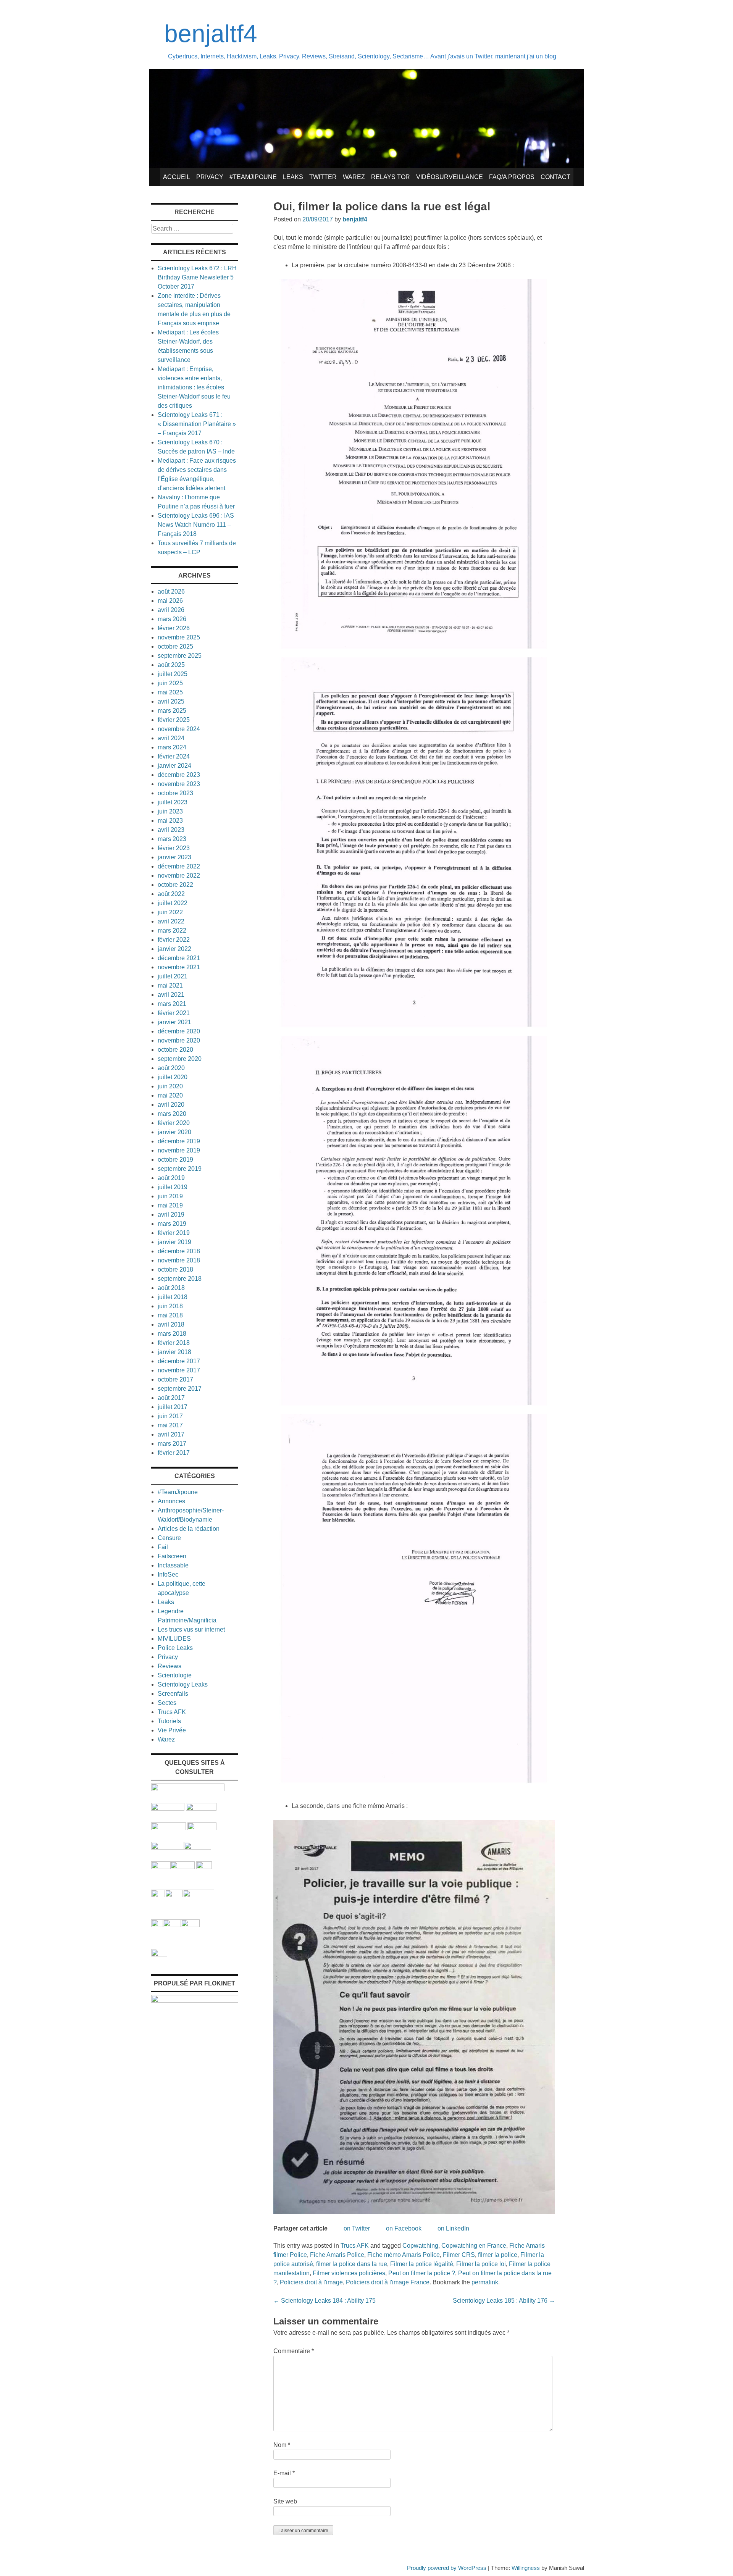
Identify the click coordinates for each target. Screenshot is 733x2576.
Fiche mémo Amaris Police (404, 2255)
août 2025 (171, 665)
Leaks (293, 177)
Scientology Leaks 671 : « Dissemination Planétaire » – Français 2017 (197, 424)
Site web (285, 2501)
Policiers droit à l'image (311, 2282)
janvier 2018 (174, 1352)
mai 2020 (170, 1095)
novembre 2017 (179, 1370)
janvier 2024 (174, 766)
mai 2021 (170, 985)
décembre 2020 (179, 1031)
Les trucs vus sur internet (191, 1629)
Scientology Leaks (183, 1684)
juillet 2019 (173, 1187)
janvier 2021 (174, 1022)
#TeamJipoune (253, 177)
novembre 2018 (179, 1260)
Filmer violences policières (349, 2273)
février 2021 (174, 1013)
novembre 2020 (179, 1040)
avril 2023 (171, 830)
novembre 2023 (179, 784)
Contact (555, 177)
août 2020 (171, 1068)
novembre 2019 (179, 1150)
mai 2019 (170, 1205)
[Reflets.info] (202, 1828)
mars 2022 (172, 930)
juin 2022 (170, 912)
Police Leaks (175, 1648)
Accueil (177, 177)
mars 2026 (172, 619)
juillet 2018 (173, 1297)
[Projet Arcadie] (199, 1895)
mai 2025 (170, 692)
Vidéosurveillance (450, 177)
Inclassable (173, 1565)
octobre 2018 (175, 1269)
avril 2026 (171, 610)
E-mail (284, 2473)
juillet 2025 (173, 674)
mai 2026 (170, 601)
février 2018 (174, 1343)
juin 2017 (170, 1416)
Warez (354, 177)
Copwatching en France (474, 2246)
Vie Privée (172, 1730)
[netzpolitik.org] (188, 1789)
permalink (485, 2282)
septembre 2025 (180, 656)
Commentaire (294, 2351)
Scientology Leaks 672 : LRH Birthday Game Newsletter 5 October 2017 (197, 277)
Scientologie (175, 1675)
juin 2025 (170, 683)
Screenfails (173, 1694)
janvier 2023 (174, 857)
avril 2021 (171, 995)
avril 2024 (171, 738)
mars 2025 (172, 711)
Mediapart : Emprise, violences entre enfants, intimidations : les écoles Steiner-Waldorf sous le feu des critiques (194, 387)
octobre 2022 (175, 885)
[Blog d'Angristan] (168, 1847)
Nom (282, 2445)
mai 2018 (170, 1315)
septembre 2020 (180, 1059)
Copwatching (420, 2246)
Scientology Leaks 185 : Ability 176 (504, 2301)
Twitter (323, 177)
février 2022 (174, 940)
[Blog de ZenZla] (198, 1847)
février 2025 (174, 720)
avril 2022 (171, 921)
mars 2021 (172, 1004)
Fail (163, 1547)
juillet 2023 (173, 802)
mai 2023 (170, 821)
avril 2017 (171, 1434)
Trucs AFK (355, 2246)
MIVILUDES (174, 1639)
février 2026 (174, 628)
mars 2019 (172, 1224)
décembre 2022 (179, 866)
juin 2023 (170, 811)
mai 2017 (170, 1425)
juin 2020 (170, 1086)
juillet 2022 (173, 903)
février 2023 (174, 848)
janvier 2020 (174, 1132)
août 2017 (171, 1398)
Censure (169, 1538)
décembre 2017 (179, 1361)
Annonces (171, 1501)
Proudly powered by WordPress (447, 2568)
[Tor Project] (158, 1895)
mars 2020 (172, 1114)
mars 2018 (172, 1334)
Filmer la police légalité (422, 2264)
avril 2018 (171, 1324)
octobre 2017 (175, 1379)
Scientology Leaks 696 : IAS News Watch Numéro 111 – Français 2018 (196, 525)
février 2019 (174, 1233)
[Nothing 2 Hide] (159, 1954)
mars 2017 (172, 1444)
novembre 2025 (179, 637)
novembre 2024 (179, 729)
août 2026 (171, 592)
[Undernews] (169, 1828)
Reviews (170, 1666)
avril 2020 (171, 1105)
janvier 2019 (174, 1242)
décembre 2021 (179, 958)
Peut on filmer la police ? (422, 2273)
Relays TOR (391, 177)
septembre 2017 (180, 1389)
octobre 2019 (175, 1160)
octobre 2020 (175, 1050)
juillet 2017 (173, 1407)
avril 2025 (171, 701)
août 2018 (171, 1288)
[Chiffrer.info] (172, 1925)
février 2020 (174, 1123)
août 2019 (171, 1178)
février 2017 (174, 1453)
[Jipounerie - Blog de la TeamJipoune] (201, 1809)
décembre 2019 (179, 1141)
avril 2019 (171, 1215)
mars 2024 (172, 747)
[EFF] (204, 1867)
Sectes (167, 1703)
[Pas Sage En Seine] (157, 1925)
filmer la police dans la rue (352, 2264)
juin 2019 (170, 1196)
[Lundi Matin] (168, 1809)
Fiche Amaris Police (337, 2255)
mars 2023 (172, 839)
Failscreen (172, 1556)
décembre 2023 (179, 775)
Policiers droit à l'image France (388, 2282)
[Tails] (161, 1867)
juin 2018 (170, 1306)
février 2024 (174, 756)
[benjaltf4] (366, 166)
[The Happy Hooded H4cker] (174, 1895)
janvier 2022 (174, 949)
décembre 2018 (179, 1251)
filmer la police (498, 2255)
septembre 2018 (180, 1279)
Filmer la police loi (481, 2264)
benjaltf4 (211, 34)
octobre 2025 (175, 646)
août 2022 (171, 894)
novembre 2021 (179, 967)
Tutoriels (169, 1721)
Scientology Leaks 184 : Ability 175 (325, 2301)
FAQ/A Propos (512, 177)
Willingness (526, 2568)
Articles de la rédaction (189, 1529)
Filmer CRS (459, 2255)
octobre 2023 (175, 793)
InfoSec (168, 1574)
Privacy (210, 177)
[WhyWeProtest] (182, 1867)
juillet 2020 (173, 1077)
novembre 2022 (179, 876)
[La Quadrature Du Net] (190, 1925)
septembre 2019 (180, 1169)
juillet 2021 (173, 976)
